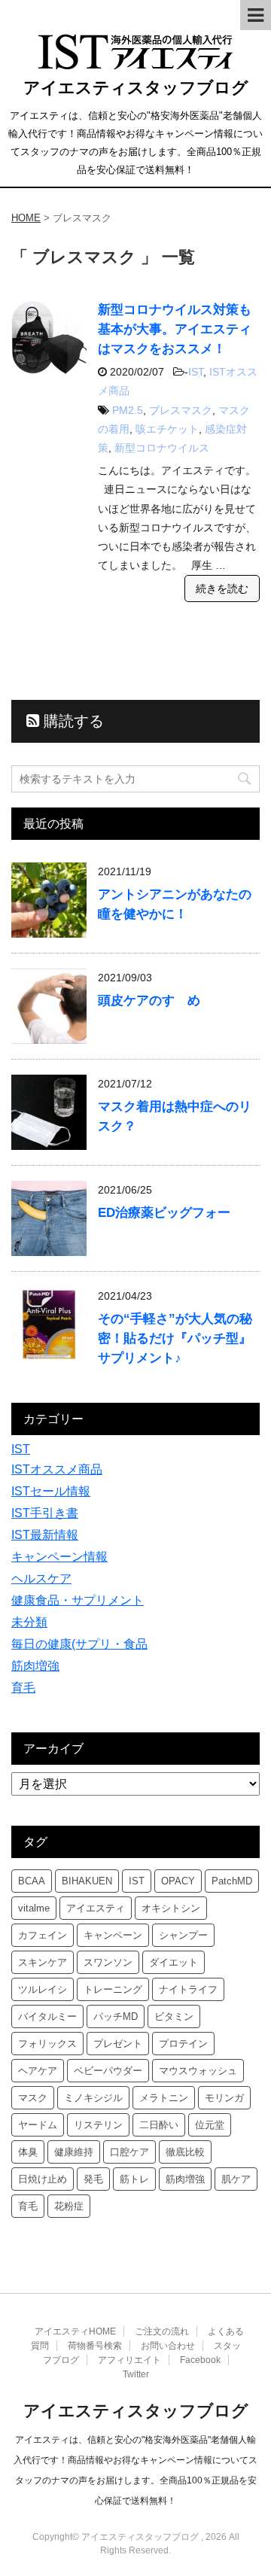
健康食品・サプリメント (78, 1600)
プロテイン (183, 2044)
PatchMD (232, 1881)
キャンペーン (113, 1935)
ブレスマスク (181, 410)
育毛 (23, 1688)
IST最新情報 (45, 1535)
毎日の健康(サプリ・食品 (79, 1644)
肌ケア (236, 2179)
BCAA (32, 1881)
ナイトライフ (188, 1989)
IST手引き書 (45, 1513)
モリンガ (224, 2098)
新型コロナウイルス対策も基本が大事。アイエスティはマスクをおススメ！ (175, 329)
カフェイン (43, 1935)
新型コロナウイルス (162, 448)
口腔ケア (129, 2152)
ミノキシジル (93, 2098)
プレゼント (118, 2044)
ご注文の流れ (162, 2331)
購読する (72, 721)
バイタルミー (47, 2016)
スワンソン (108, 1962)
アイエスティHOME (75, 2331)
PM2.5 (128, 410)
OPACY (178, 1881)
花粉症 (69, 2206)
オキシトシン (171, 1908)
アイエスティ (96, 1908)
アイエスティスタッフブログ (136, 88)
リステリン (98, 2125)
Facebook (200, 2360)
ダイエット (174, 1962)
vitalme (34, 1908)
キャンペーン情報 (59, 1557)
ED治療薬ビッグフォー (164, 1213)
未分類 (29, 1622)
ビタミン (174, 2016)
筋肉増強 (35, 1666)
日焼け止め (43, 2179)
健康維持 (74, 2152)
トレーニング (113, 1989)
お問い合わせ (168, 2346)
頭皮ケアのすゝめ (149, 1001)
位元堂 (210, 2125)
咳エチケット (167, 429)
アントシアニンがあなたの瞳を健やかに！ (175, 904)
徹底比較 (185, 2152)
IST (196, 372)
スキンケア (43, 1962)
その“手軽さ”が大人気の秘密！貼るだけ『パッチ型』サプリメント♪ (175, 1338)
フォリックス (47, 2044)
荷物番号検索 (95, 2346)
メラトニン (164, 2098)
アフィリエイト (129, 2360)
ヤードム (38, 2125)
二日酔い (159, 2125)
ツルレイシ (43, 1989)
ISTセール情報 (51, 1491)
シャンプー (183, 1935)
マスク (33, 2098)
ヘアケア (38, 2071)
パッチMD (116, 2016)
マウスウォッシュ (198, 2071)
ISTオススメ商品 (57, 1469)
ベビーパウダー (108, 2071)
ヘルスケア (41, 1578)
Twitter (136, 2374)
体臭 (28, 2152)
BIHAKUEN (87, 1881)
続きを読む (222, 588)
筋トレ (134, 2179)
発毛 (93, 2179)
